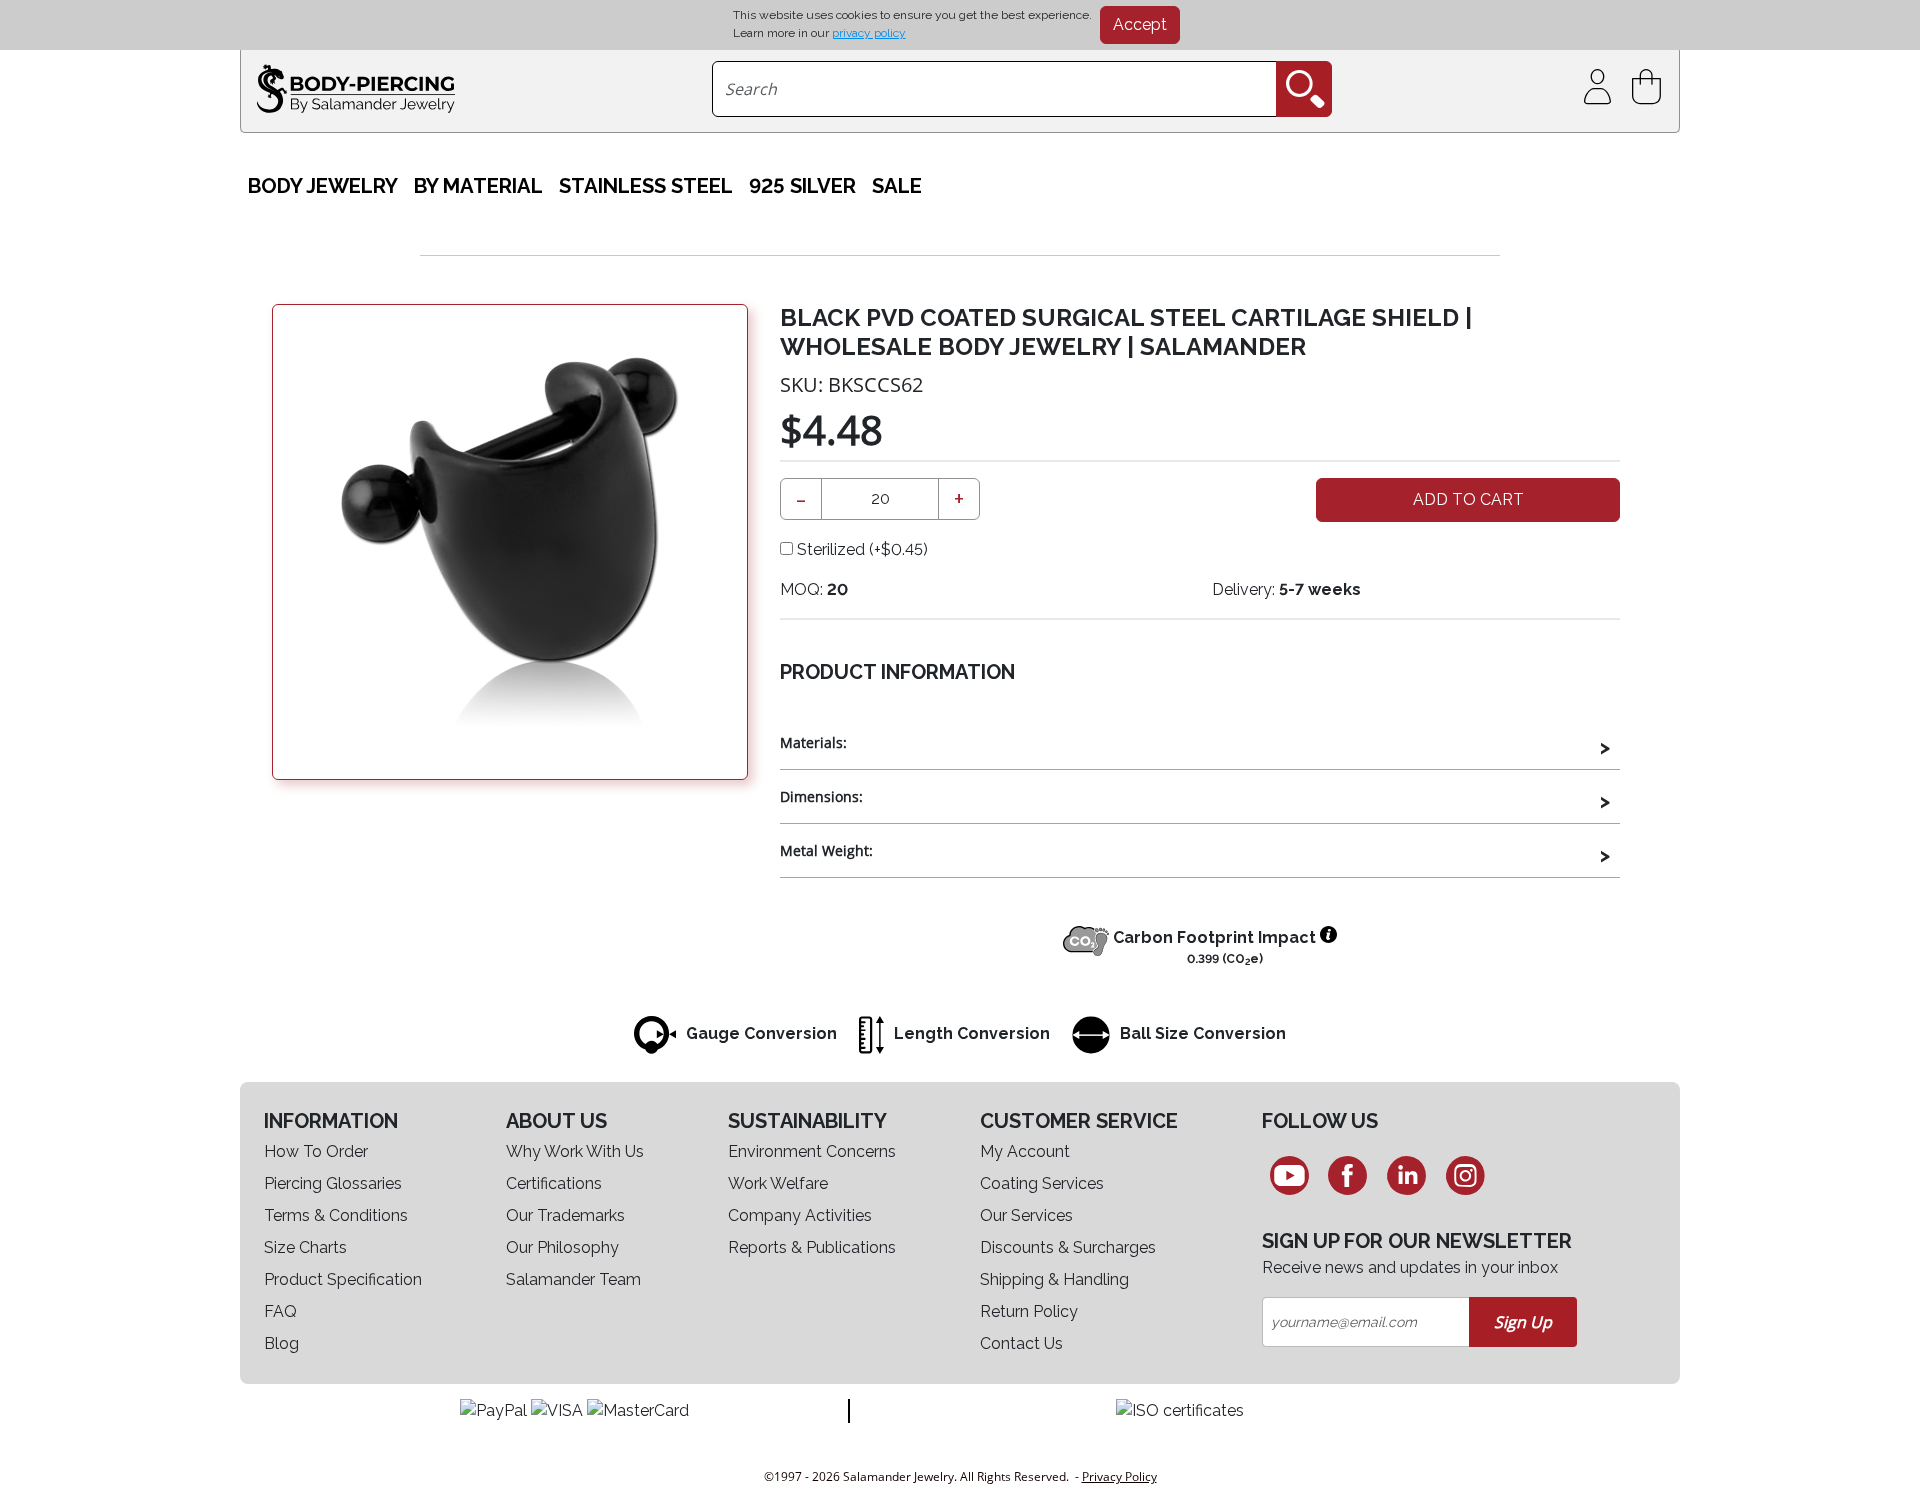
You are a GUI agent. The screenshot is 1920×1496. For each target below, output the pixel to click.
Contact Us (1021, 1343)
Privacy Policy (1119, 1476)
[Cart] (1650, 87)
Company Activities (800, 1215)
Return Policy (1029, 1311)
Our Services (1026, 1215)
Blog (281, 1343)
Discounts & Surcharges (1068, 1247)
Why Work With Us (575, 1151)
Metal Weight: (826, 850)
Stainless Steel (646, 186)
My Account (1025, 1151)
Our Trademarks (565, 1215)
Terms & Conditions (336, 1215)
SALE (897, 186)
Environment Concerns (812, 1151)
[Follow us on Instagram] (1465, 1175)
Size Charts (305, 1247)
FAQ (280, 1311)
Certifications (554, 1183)
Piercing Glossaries (333, 1183)
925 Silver (802, 186)
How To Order (316, 1151)
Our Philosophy (562, 1247)
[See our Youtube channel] (1289, 1175)
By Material (478, 186)
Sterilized (860, 549)
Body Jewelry (323, 186)
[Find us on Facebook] (1348, 1175)
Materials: (813, 742)
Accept (1140, 24)
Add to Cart (1468, 499)
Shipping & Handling (1054, 1279)
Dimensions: (821, 796)
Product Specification (343, 1279)
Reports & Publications (812, 1247)
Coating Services (1042, 1183)
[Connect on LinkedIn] (1406, 1175)
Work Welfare (778, 1183)
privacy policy (869, 33)
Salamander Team (573, 1279)
